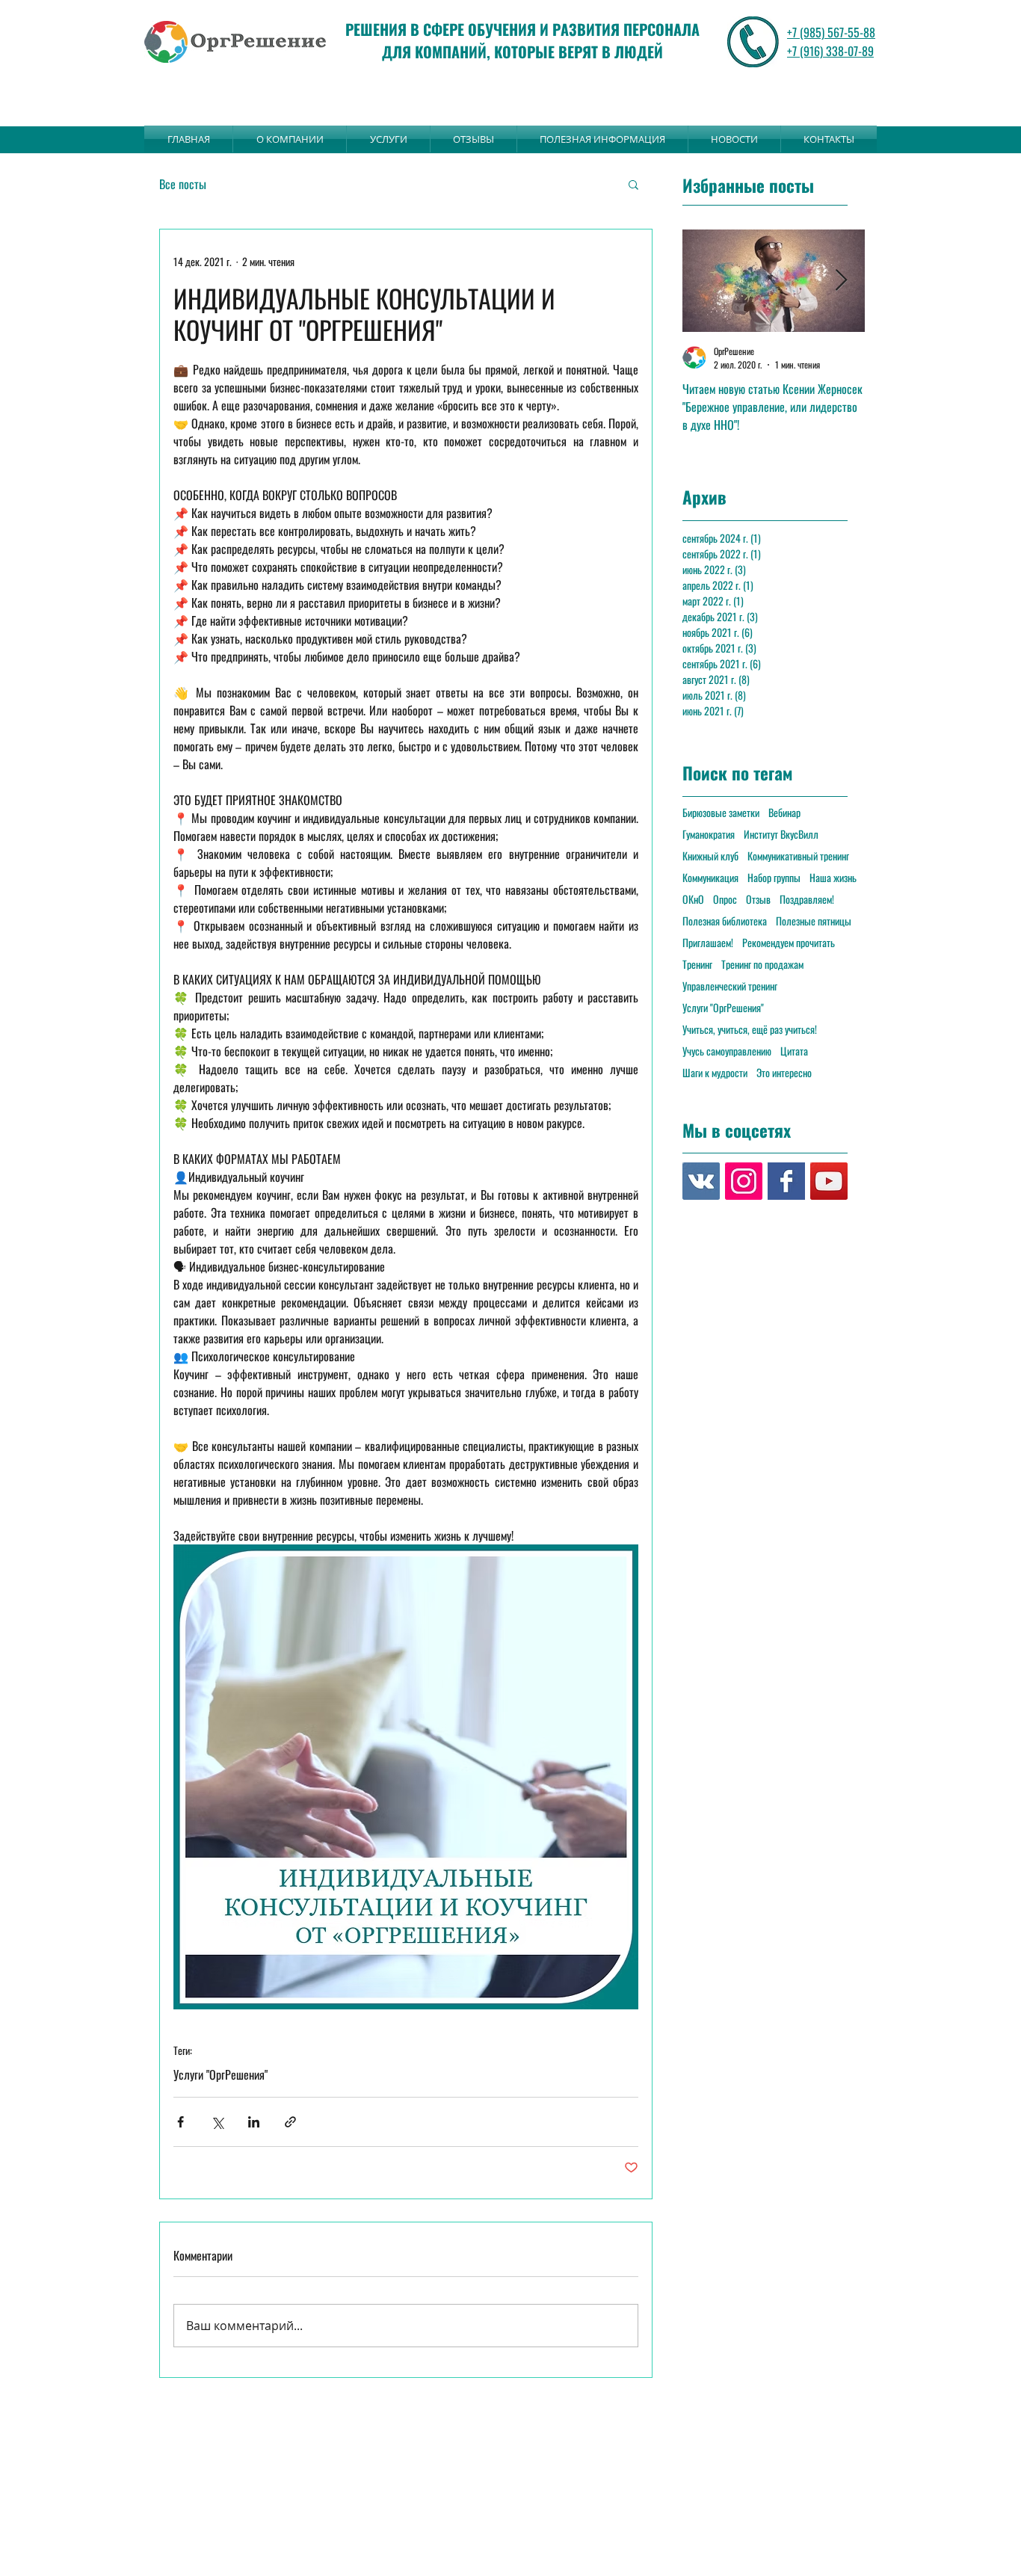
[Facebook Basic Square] (786, 1181)
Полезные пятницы (814, 921)
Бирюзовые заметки (721, 812)
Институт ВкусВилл (781, 834)
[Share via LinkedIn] (254, 2122)
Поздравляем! (807, 899)
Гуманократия (709, 834)
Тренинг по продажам (762, 964)
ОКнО (693, 899)
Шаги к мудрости (715, 1072)
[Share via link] (290, 2122)
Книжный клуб (710, 856)
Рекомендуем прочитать (789, 942)
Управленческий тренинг (730, 986)
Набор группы (774, 877)
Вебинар (784, 812)
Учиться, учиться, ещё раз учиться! (750, 1029)
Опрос (725, 899)
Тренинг (697, 964)
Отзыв (758, 899)
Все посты (183, 184)
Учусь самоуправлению (727, 1051)
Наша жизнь (833, 877)
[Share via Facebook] (181, 2122)
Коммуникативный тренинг (798, 856)
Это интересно (784, 1072)
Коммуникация (710, 877)
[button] (633, 184)
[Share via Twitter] (217, 2122)
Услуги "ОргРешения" (220, 2074)
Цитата (794, 1051)
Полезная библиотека (725, 921)
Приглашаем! (708, 942)
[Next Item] (841, 281)
